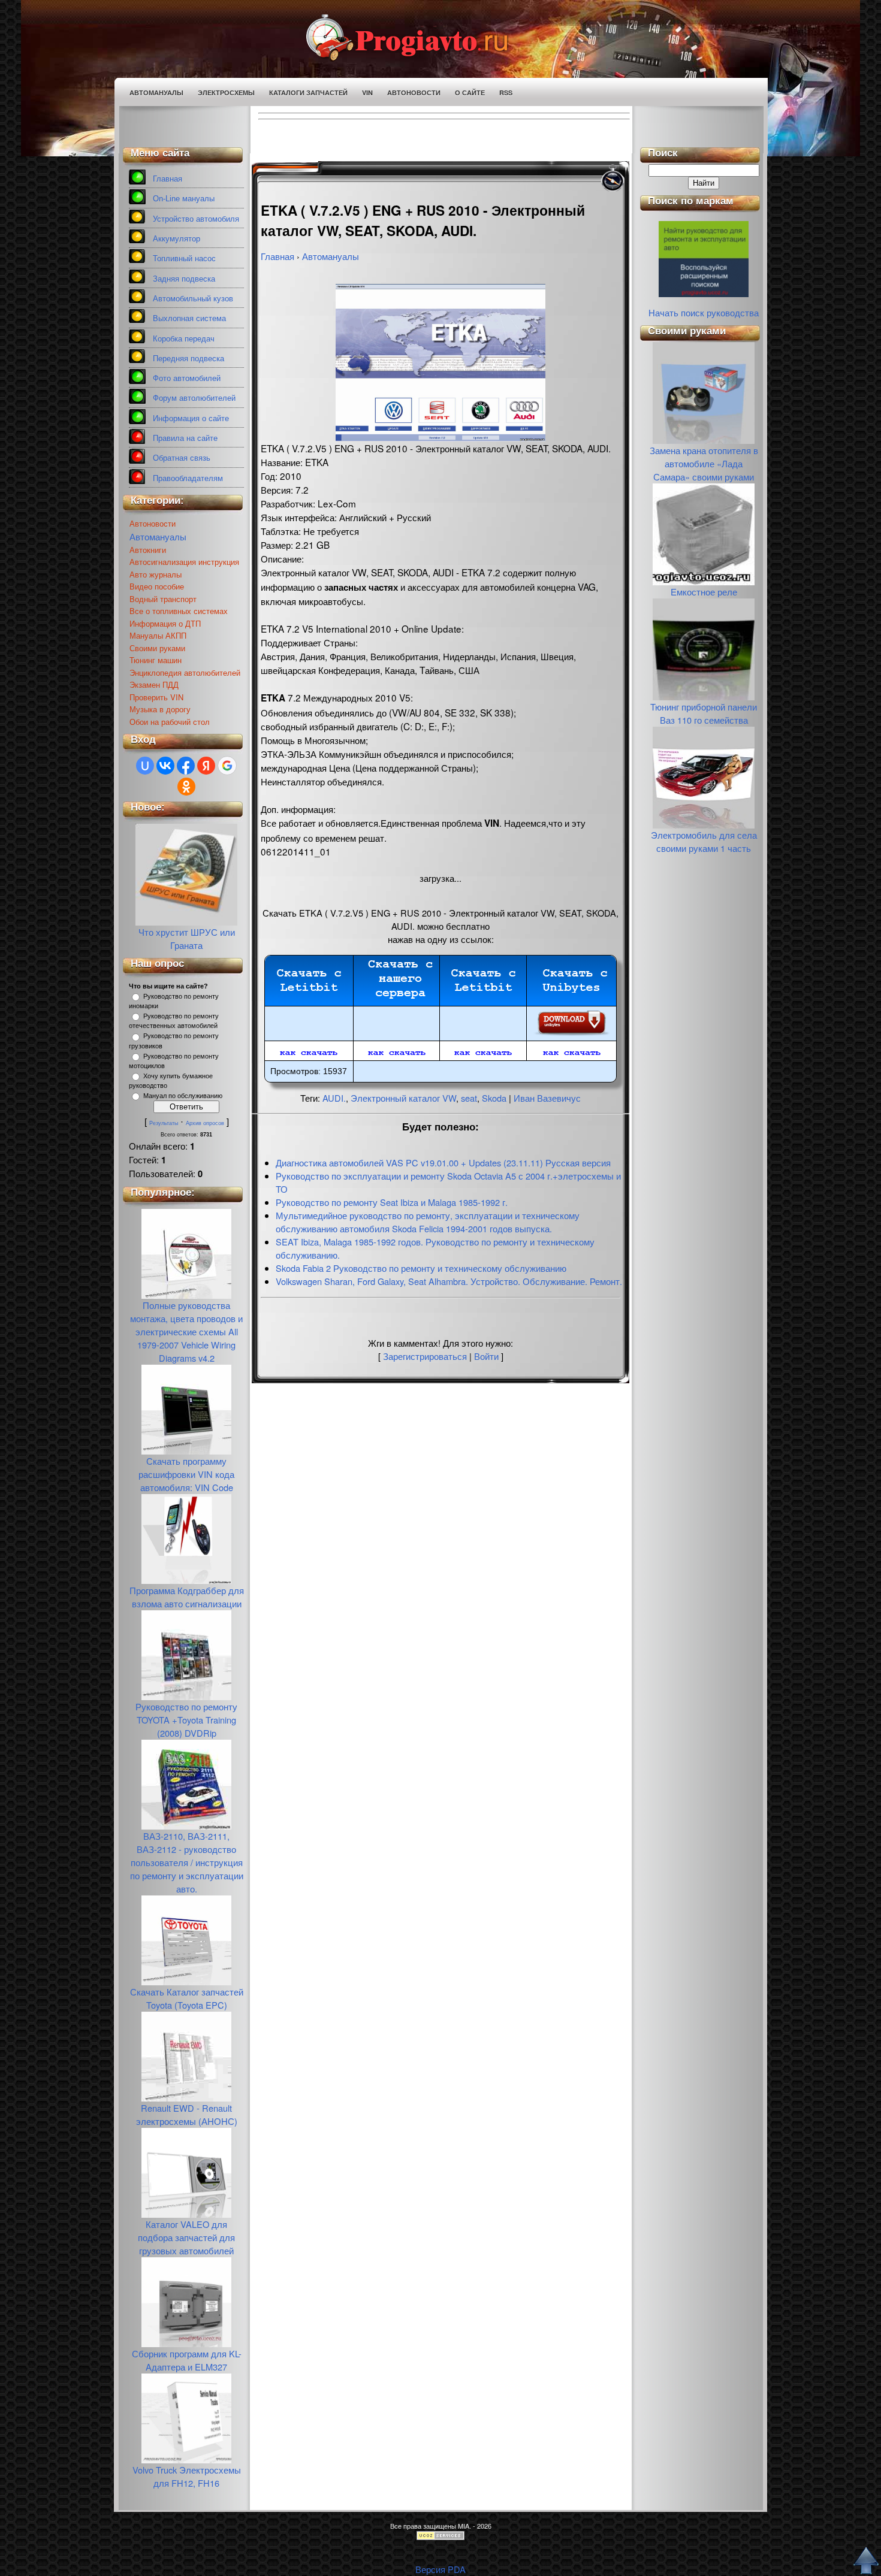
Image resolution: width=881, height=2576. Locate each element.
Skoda (494, 1098)
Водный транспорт (163, 599)
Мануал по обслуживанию (183, 1096)
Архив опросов (205, 1123)
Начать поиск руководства (704, 312)
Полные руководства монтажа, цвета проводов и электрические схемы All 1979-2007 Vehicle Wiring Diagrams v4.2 (186, 1331)
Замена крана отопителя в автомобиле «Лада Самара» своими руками (704, 463)
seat (469, 1098)
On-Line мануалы (184, 199)
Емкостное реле (704, 592)
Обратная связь (182, 458)
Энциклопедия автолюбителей (185, 672)
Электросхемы (226, 93)
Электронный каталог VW (403, 1098)
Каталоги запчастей (308, 93)
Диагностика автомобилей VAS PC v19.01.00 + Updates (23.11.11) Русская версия (443, 1162)
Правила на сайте (185, 438)
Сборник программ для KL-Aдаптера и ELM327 (187, 2360)
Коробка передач (184, 339)
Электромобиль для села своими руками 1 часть (704, 841)
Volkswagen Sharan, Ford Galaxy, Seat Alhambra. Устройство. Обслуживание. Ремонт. (449, 1281)
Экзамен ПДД (154, 684)
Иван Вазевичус (547, 1098)
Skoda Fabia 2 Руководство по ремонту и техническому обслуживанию (421, 1268)
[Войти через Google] (227, 766)
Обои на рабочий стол (170, 722)
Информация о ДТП (165, 623)
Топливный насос (184, 258)
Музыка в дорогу (160, 709)
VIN (367, 93)
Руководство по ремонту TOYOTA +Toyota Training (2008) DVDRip (186, 1720)
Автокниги (148, 550)
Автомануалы (156, 93)
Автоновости (414, 93)
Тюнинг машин (156, 660)
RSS (506, 93)
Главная (168, 179)
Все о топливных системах (179, 611)
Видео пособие (157, 586)
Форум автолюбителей (194, 398)
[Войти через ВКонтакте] (165, 766)
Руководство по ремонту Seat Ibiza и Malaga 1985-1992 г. (392, 1202)
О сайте (470, 93)
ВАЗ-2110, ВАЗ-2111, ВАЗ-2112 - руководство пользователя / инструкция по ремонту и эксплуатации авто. (187, 1862)
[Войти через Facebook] (186, 766)
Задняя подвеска (184, 279)
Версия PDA (441, 2569)
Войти (486, 1356)
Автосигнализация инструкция (184, 562)
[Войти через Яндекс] (206, 766)
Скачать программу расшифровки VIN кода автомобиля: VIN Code (186, 1474)
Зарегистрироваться (425, 1356)
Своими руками (157, 648)
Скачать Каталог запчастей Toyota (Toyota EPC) (187, 1998)
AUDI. (334, 1098)
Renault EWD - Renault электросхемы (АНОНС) (187, 2114)
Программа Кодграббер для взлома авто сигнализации (187, 1597)
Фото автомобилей (187, 378)
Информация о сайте (191, 418)
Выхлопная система (189, 318)
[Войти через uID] (145, 766)
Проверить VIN (156, 697)
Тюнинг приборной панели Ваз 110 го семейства (704, 713)
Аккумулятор (176, 239)
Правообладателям (188, 478)
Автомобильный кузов (193, 299)
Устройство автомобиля (196, 219)
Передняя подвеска (188, 359)
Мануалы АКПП (158, 635)
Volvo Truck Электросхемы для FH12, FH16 (187, 2476)
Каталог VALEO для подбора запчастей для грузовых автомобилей (186, 2237)
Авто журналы (156, 574)
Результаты (164, 1123)
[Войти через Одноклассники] (186, 787)
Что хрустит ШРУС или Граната (187, 938)
